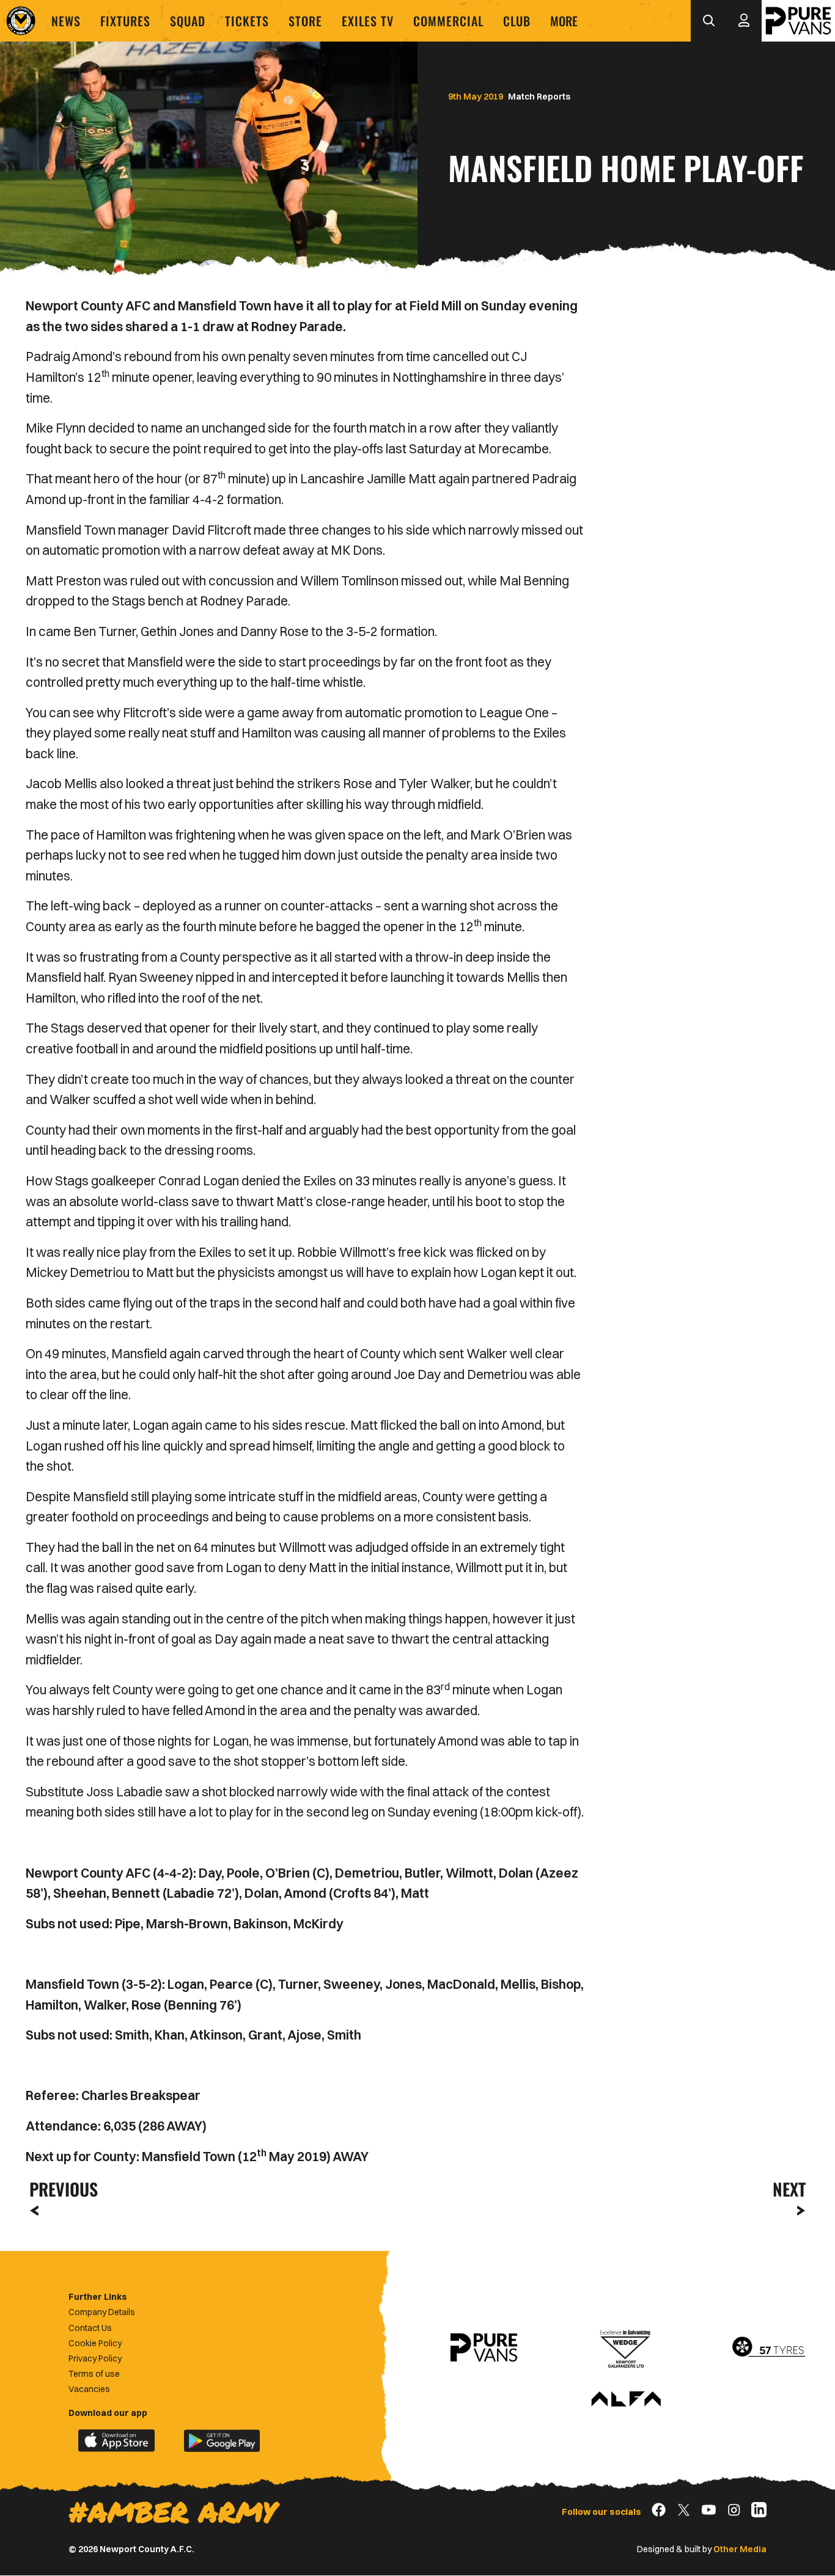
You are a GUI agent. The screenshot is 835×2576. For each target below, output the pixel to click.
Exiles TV (368, 21)
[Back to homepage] (21, 21)
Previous (60, 2189)
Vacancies (89, 2389)
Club (517, 21)
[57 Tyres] (768, 2347)
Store (305, 21)
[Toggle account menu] (744, 21)
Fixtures (125, 21)
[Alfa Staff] (626, 2400)
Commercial (448, 21)
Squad (188, 21)
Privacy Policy (95, 2358)
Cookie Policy (95, 2343)
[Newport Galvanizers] (626, 2347)
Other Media (740, 2549)
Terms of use (94, 2374)
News (66, 21)
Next (789, 2189)
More (564, 21)
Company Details (102, 2312)
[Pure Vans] (798, 21)
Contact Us (90, 2328)
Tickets (247, 21)
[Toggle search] (708, 21)
